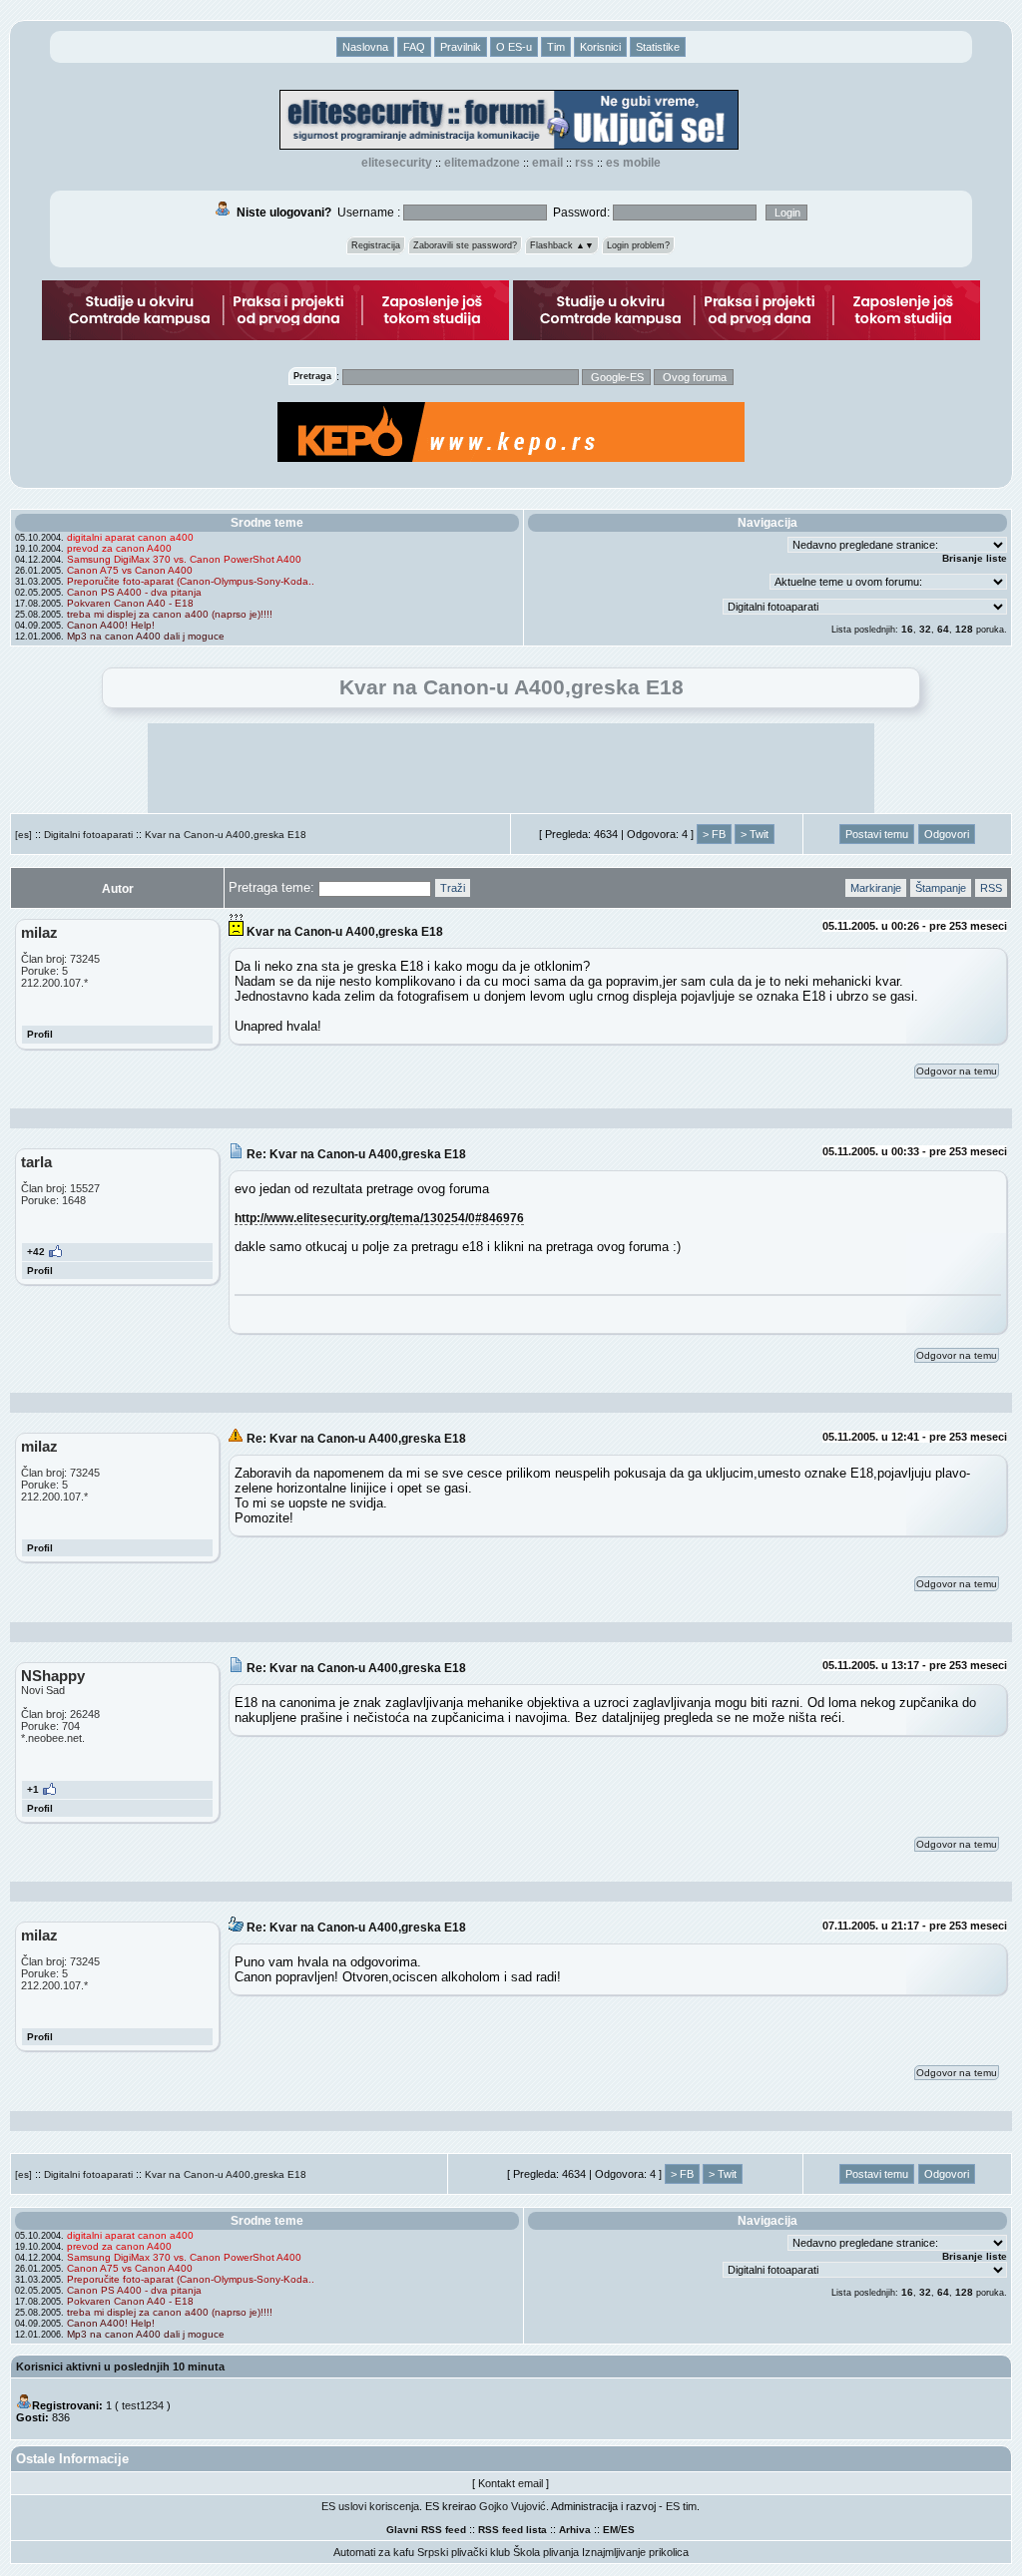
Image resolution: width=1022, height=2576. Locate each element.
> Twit (755, 834)
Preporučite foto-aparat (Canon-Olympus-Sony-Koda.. (191, 581)
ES (628, 2530)
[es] (23, 835)
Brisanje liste (975, 558)
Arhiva (575, 2530)
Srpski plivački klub (464, 2552)
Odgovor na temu (957, 1071)
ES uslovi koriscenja (370, 2506)
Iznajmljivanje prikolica (635, 2552)
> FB (714, 834)
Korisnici (600, 47)
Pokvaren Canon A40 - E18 (130, 603)
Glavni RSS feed (426, 2530)
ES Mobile (633, 163)
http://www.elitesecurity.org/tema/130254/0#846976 (379, 1218)
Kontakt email (511, 2483)
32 (925, 629)
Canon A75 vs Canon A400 (130, 570)
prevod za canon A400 (119, 548)
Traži (453, 888)
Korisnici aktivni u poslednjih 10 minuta (120, 2366)
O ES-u (514, 47)
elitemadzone (482, 163)
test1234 (143, 2405)
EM (610, 2530)
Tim (556, 47)
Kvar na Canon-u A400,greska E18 (226, 835)
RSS (584, 163)
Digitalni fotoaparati (88, 835)
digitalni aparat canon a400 (130, 537)
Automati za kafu (374, 2552)
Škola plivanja (546, 2552)
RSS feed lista (512, 2530)
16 (907, 629)
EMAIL (547, 163)
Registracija (376, 245)
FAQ (414, 47)
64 (943, 629)
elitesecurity (397, 163)
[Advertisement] (511, 768)
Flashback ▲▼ (562, 245)
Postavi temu (877, 834)
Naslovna (365, 47)
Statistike (658, 47)
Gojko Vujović (512, 2506)
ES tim (681, 2506)
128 (964, 629)
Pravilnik (461, 47)
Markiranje (876, 888)
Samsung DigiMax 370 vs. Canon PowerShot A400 (184, 559)
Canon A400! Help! (111, 625)
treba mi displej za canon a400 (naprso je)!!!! (170, 614)
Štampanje (941, 888)
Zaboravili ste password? (465, 245)
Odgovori (947, 834)
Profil (40, 1034)
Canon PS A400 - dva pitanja (134, 592)
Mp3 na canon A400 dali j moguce (146, 636)
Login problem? (638, 245)
